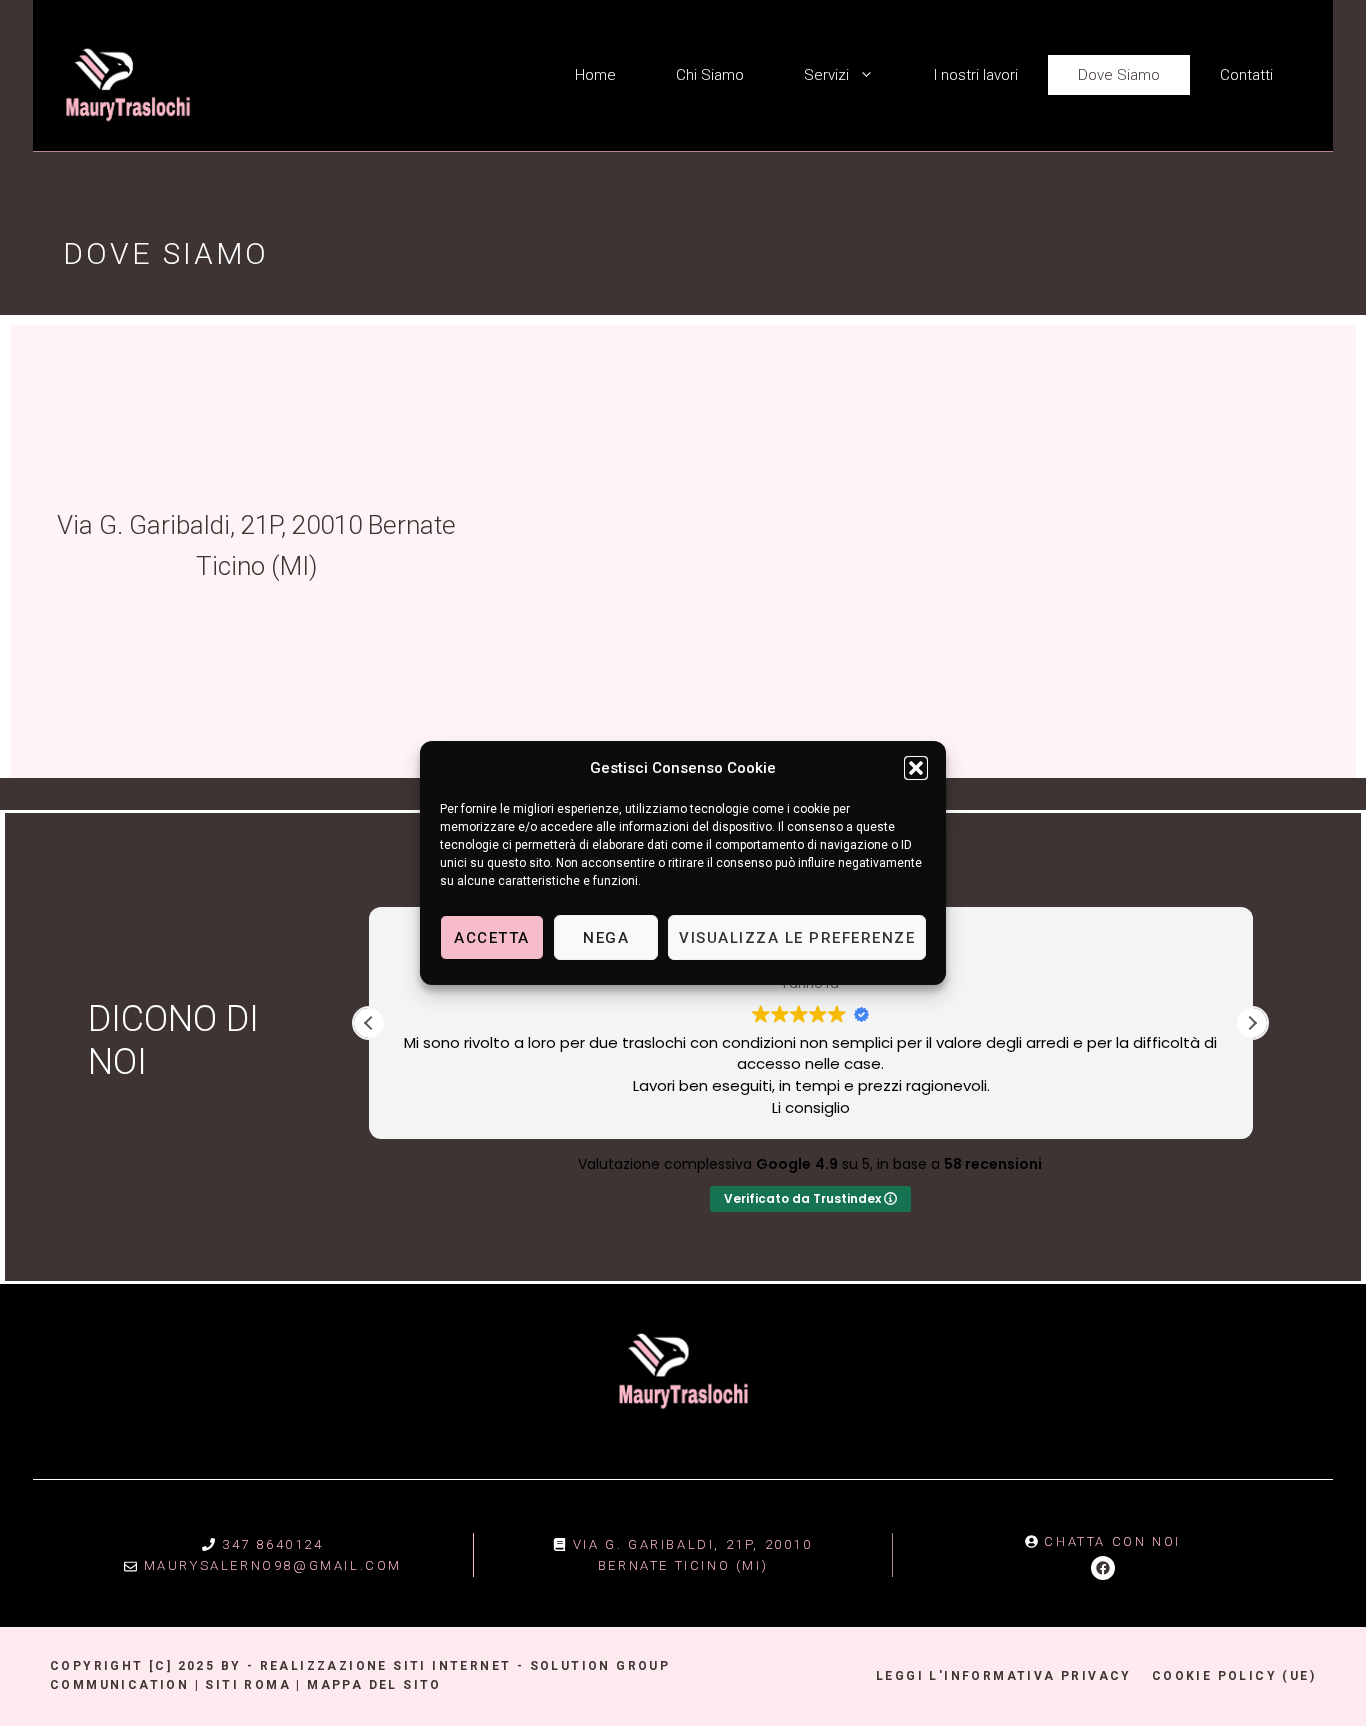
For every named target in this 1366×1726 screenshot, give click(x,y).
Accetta (492, 938)
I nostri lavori (976, 75)
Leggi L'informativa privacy (1004, 1676)
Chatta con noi (1112, 1541)
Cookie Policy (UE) (1234, 1676)
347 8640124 (273, 1544)
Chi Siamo (710, 75)
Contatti (1246, 75)
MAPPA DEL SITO (374, 1685)
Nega (606, 938)
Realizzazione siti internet (386, 1666)
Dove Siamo (1119, 75)
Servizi (826, 75)
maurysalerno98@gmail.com (273, 1565)
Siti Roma (248, 1685)
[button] (916, 768)
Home (595, 75)
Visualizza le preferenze (797, 938)
